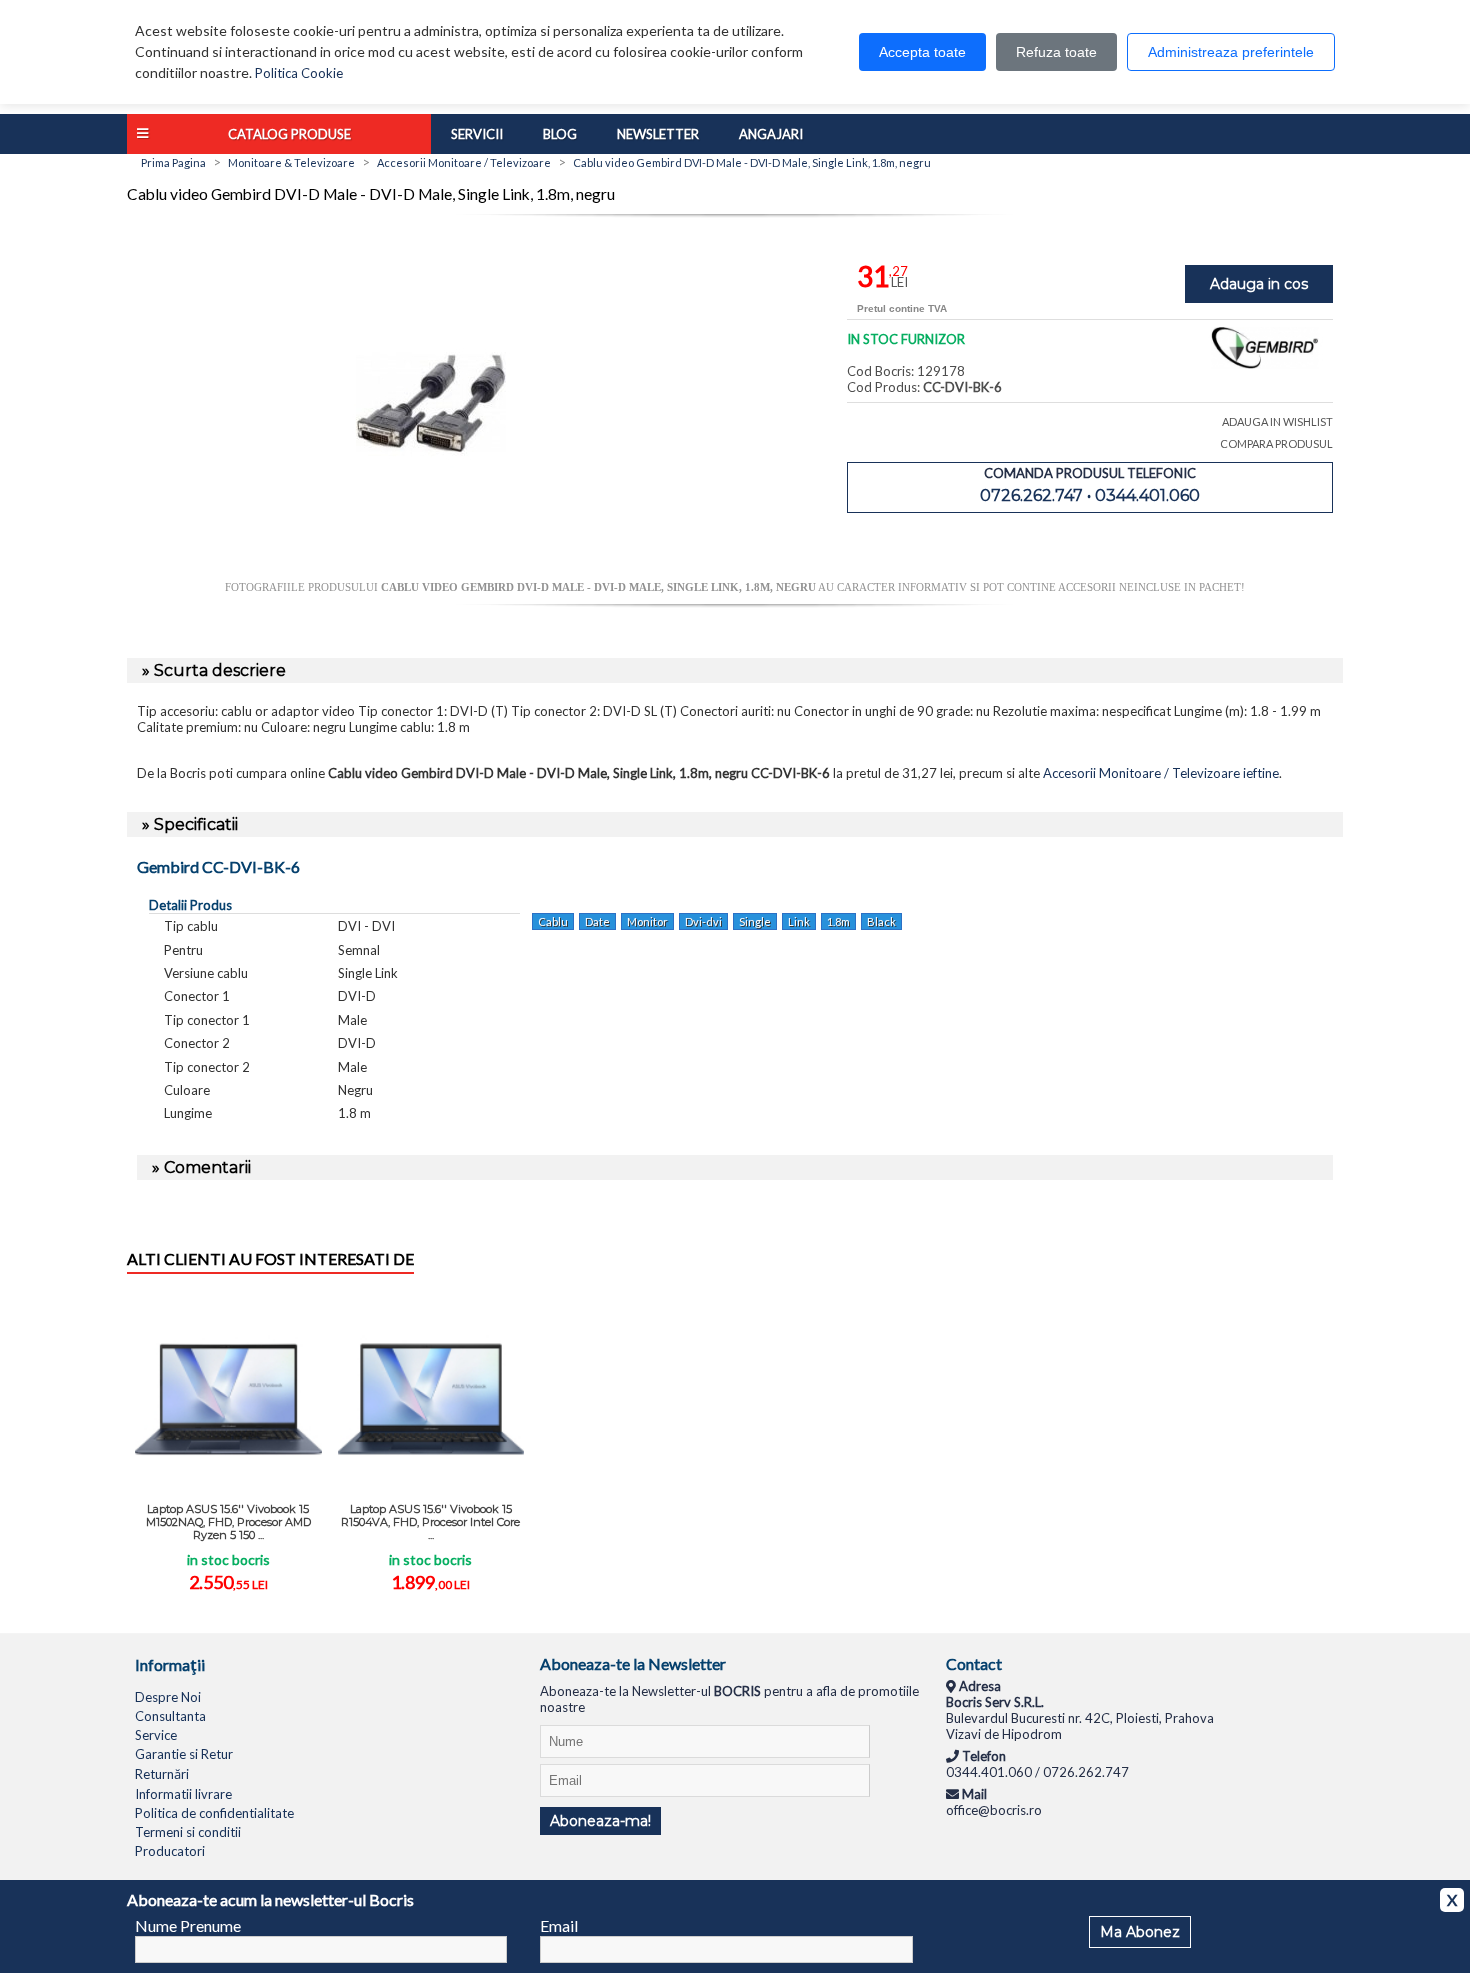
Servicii (477, 134)
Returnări (162, 1774)
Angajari (771, 134)
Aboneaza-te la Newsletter (633, 1663)
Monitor (647, 921)
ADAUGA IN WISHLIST (1277, 421)
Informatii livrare (183, 1794)
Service (156, 1735)
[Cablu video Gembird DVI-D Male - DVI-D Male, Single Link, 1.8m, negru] (431, 573)
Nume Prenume (188, 1925)
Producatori (170, 1851)
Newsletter (658, 134)
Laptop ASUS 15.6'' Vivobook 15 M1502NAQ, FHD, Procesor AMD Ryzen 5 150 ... (228, 1522)
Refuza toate (1056, 52)
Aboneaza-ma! (600, 1821)
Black (881, 921)
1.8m (838, 921)
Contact (974, 1663)
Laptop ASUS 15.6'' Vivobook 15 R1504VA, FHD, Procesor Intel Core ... (430, 1522)
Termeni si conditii (188, 1832)
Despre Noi (168, 1697)
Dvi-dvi (703, 921)
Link (799, 921)
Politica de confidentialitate (214, 1813)
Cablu (553, 921)
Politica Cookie (299, 73)
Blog (560, 134)
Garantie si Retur (184, 1754)
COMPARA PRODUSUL (1276, 443)
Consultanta (170, 1716)
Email (559, 1925)
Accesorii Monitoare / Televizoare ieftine (1161, 773)
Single (755, 921)
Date (597, 921)
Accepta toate (922, 52)
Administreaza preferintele (1231, 52)
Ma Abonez (1140, 1932)
